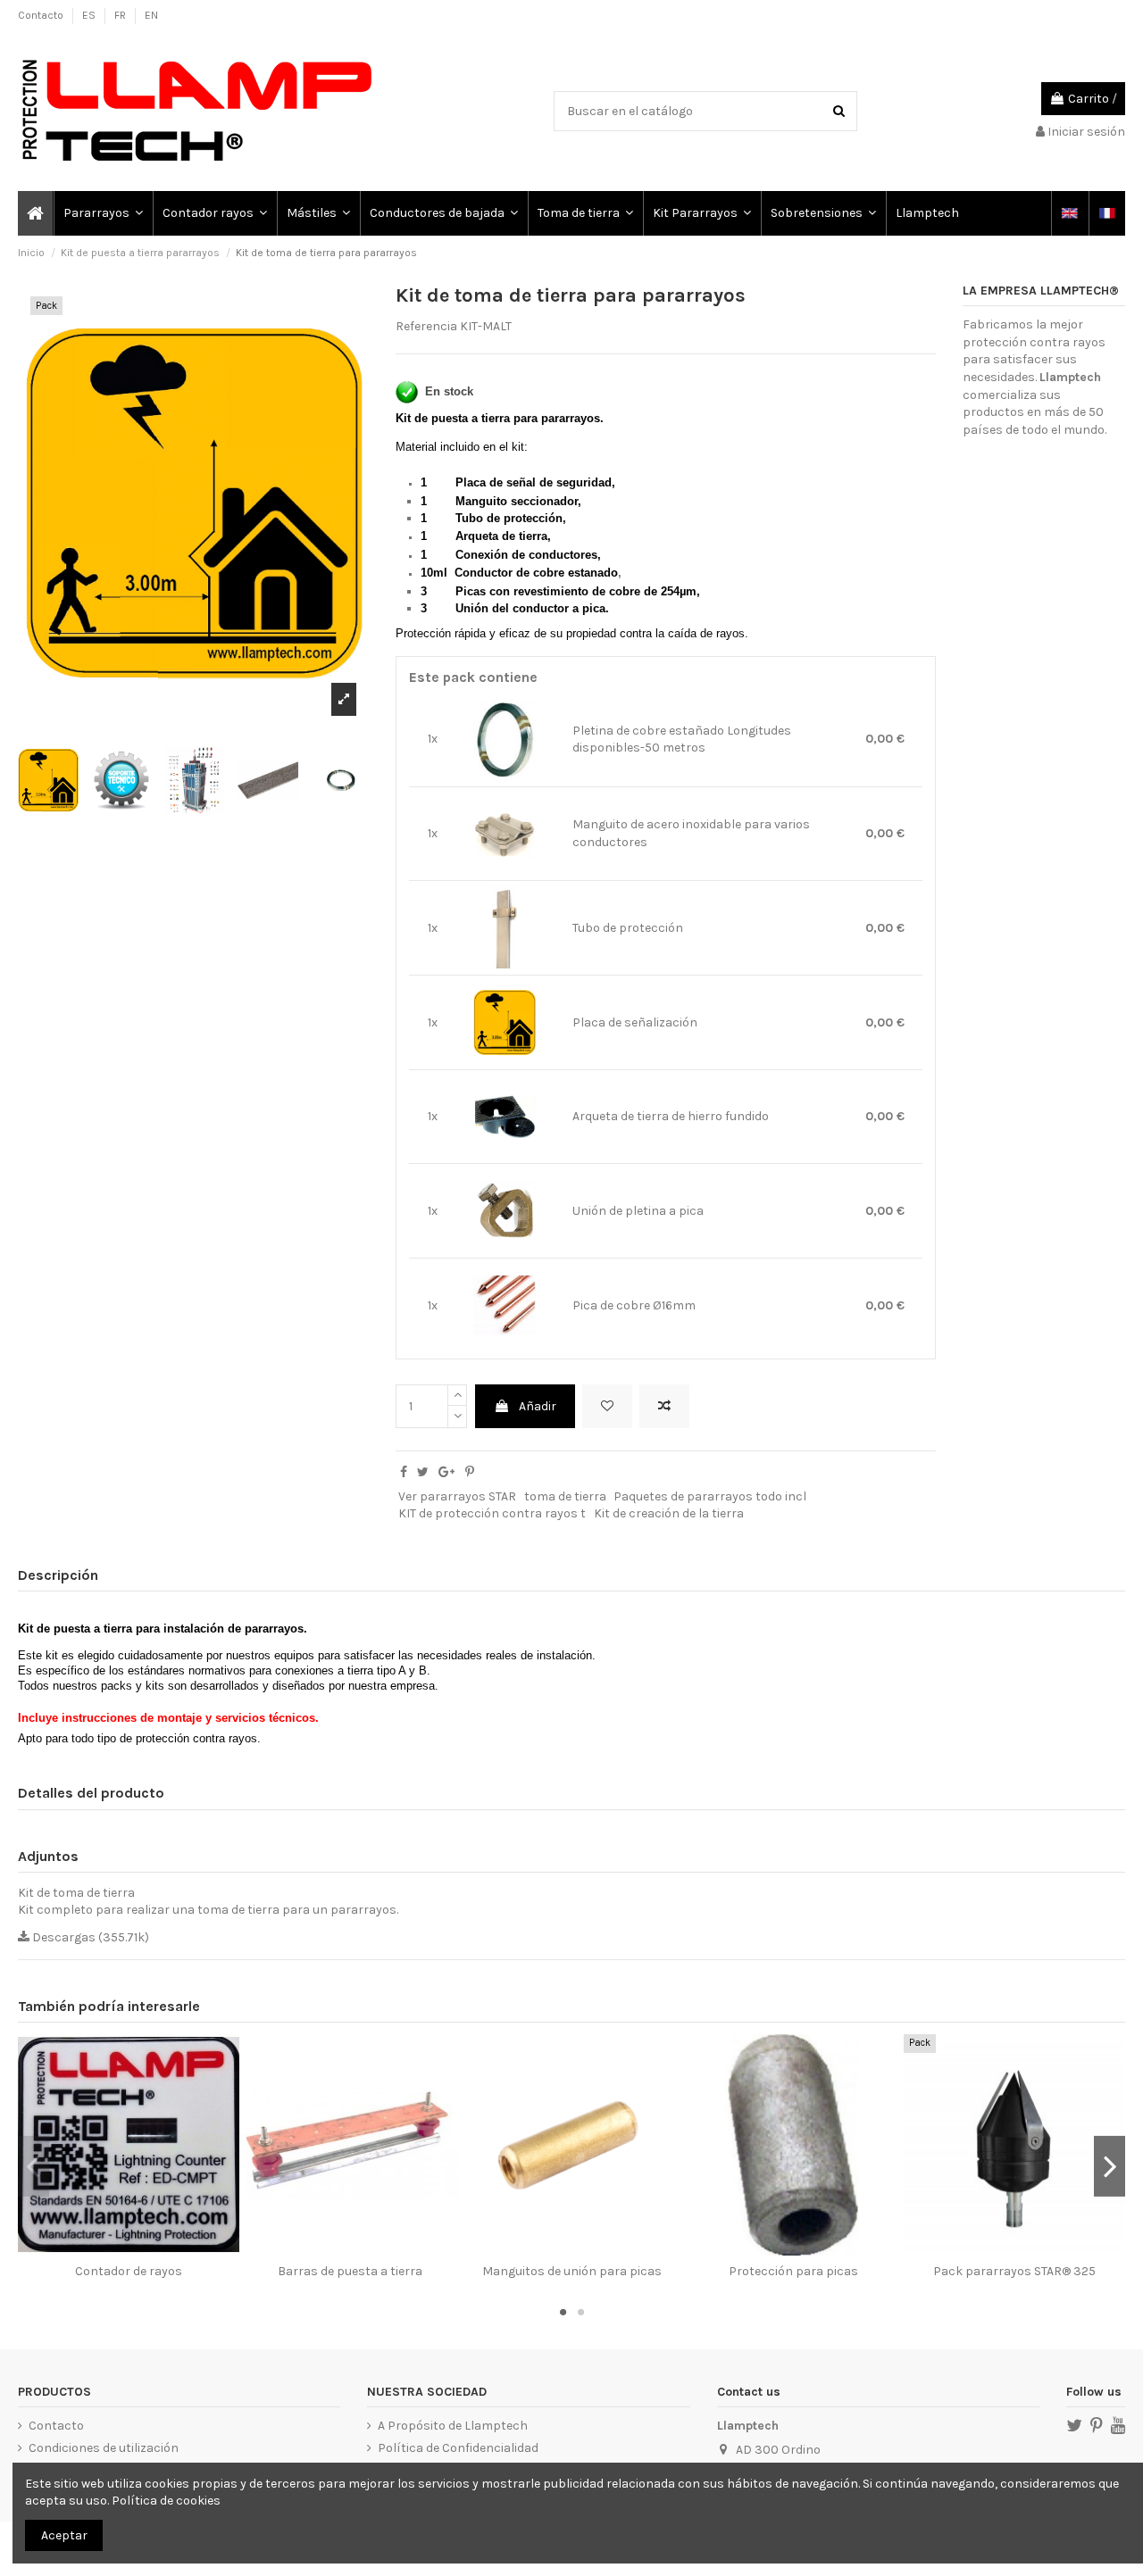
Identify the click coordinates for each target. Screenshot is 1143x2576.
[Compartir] (404, 1472)
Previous (33, 2166)
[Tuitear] (423, 1472)
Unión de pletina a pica (638, 1211)
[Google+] (446, 1472)
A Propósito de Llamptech (453, 2426)
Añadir (538, 1406)
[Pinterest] (470, 1472)
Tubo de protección (628, 928)
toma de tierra (565, 1496)
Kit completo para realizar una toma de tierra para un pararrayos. (208, 1910)
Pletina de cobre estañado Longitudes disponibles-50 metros (682, 740)
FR (121, 15)
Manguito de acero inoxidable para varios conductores (691, 833)
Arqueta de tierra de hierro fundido (671, 1116)
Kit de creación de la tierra (669, 1513)
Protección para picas (793, 2271)
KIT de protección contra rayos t (492, 1513)
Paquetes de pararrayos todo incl (710, 1496)
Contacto (42, 15)
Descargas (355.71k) (89, 1937)
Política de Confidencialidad (458, 2448)
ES (90, 15)
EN (151, 15)
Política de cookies (166, 2501)
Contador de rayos (129, 2271)
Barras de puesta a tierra (350, 2271)
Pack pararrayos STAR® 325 (1014, 2271)
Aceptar (64, 2535)
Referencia (426, 326)
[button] (102, 213)
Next (1110, 2166)
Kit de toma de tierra (76, 1893)
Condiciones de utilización (104, 2448)
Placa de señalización (635, 1022)
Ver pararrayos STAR (457, 1496)
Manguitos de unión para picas (572, 2271)
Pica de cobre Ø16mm (634, 1305)
